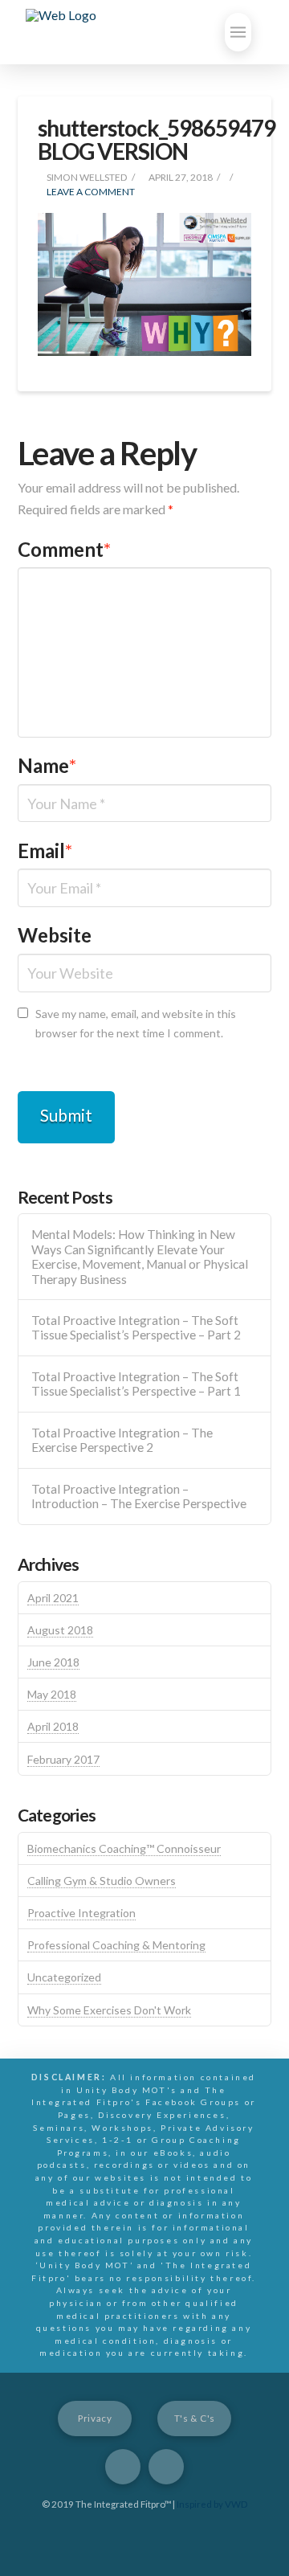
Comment (65, 549)
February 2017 (63, 1759)
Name (47, 765)
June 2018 (53, 1662)
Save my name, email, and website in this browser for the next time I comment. (136, 1023)
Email (45, 850)
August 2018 (60, 1630)
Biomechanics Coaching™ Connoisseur (124, 1848)
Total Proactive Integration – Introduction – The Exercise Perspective (139, 1497)
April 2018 (53, 1726)
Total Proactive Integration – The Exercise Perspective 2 (122, 1440)
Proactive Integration (81, 1913)
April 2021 (53, 1598)
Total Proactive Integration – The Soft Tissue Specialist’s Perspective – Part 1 (136, 1384)
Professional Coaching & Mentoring (116, 1945)
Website (55, 935)
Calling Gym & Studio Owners (102, 1881)
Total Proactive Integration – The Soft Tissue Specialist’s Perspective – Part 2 (136, 1328)
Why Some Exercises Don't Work (109, 2010)
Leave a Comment (90, 192)
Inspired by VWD (212, 2504)
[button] (238, 32)
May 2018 (52, 1694)
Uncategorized (64, 1977)
